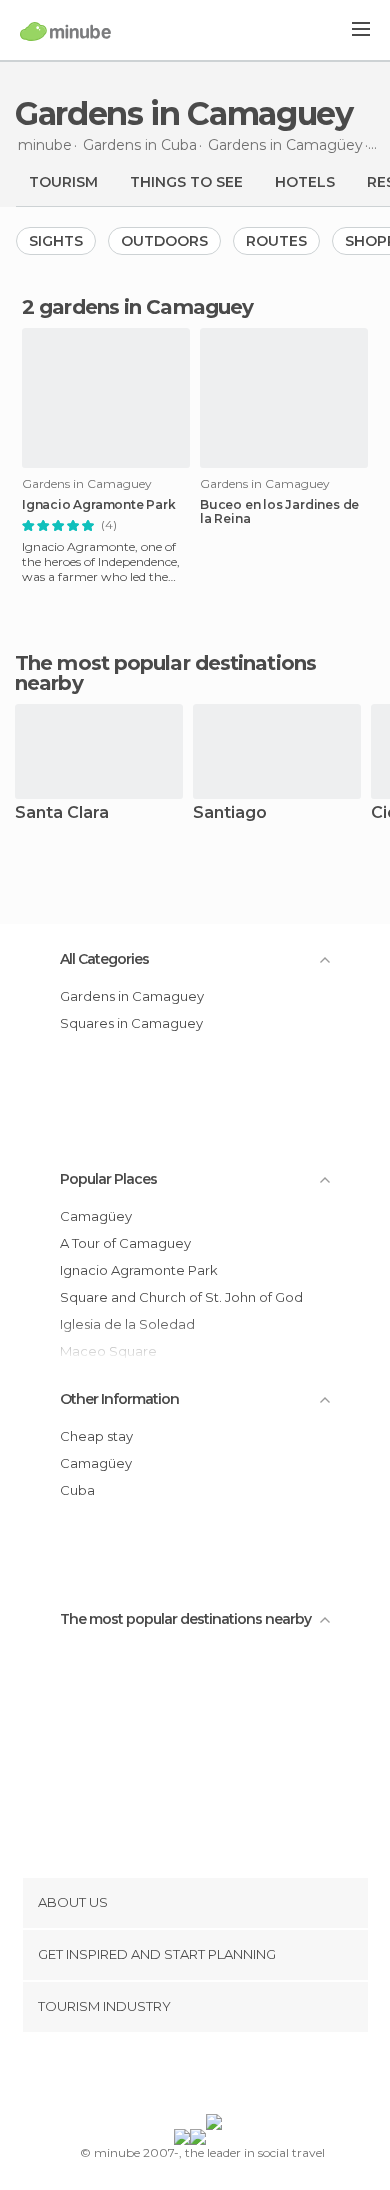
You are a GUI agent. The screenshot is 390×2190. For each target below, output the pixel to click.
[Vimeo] (216, 2077)
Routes (276, 241)
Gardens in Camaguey (132, 996)
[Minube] (65, 31)
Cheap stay (96, 1436)
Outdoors (164, 241)
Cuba (77, 1490)
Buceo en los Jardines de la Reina (279, 512)
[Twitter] (190, 2077)
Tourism (63, 182)
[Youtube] (242, 2077)
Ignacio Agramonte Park (99, 505)
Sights (56, 241)
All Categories (104, 959)
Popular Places (108, 1179)
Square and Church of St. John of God (181, 1297)
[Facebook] (164, 2077)
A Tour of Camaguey (125, 1243)
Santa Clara (62, 813)
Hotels (305, 182)
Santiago (230, 813)
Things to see (186, 182)
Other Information (119, 1399)
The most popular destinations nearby (165, 673)
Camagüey (96, 1216)
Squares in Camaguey (131, 1023)
